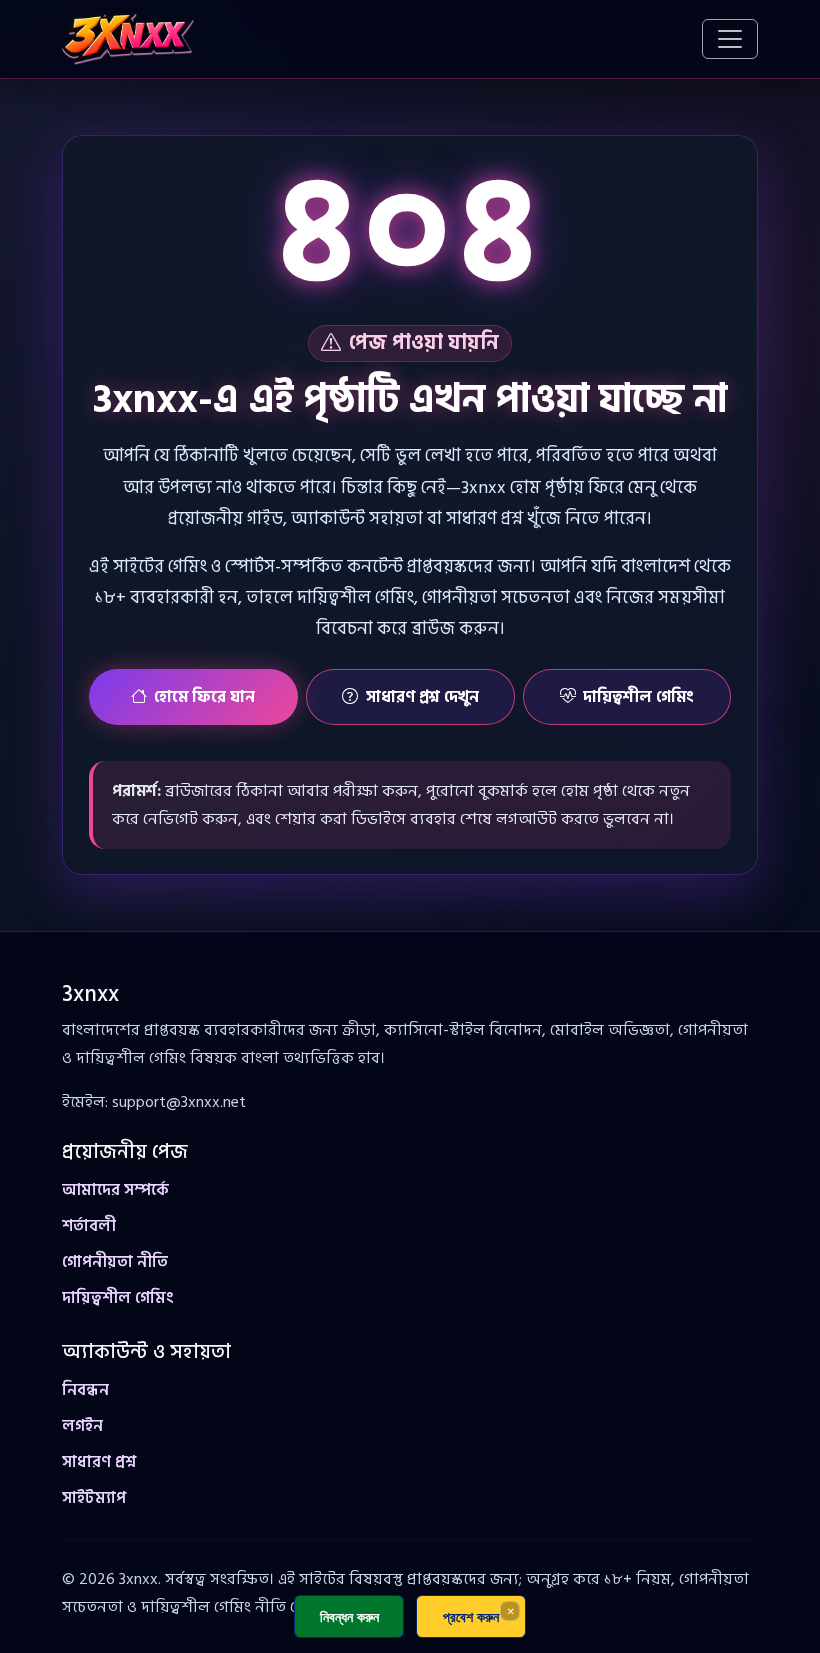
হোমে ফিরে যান (204, 697)
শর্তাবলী (89, 1226)
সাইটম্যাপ (94, 1498)
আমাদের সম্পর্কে (115, 1190)
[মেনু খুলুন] (730, 39)
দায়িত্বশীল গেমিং (638, 697)
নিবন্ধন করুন (349, 1616)
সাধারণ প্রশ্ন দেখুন (422, 697)
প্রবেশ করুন (471, 1616)
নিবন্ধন (85, 1390)
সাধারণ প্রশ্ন (99, 1462)
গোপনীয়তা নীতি (115, 1262)
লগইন (82, 1426)
